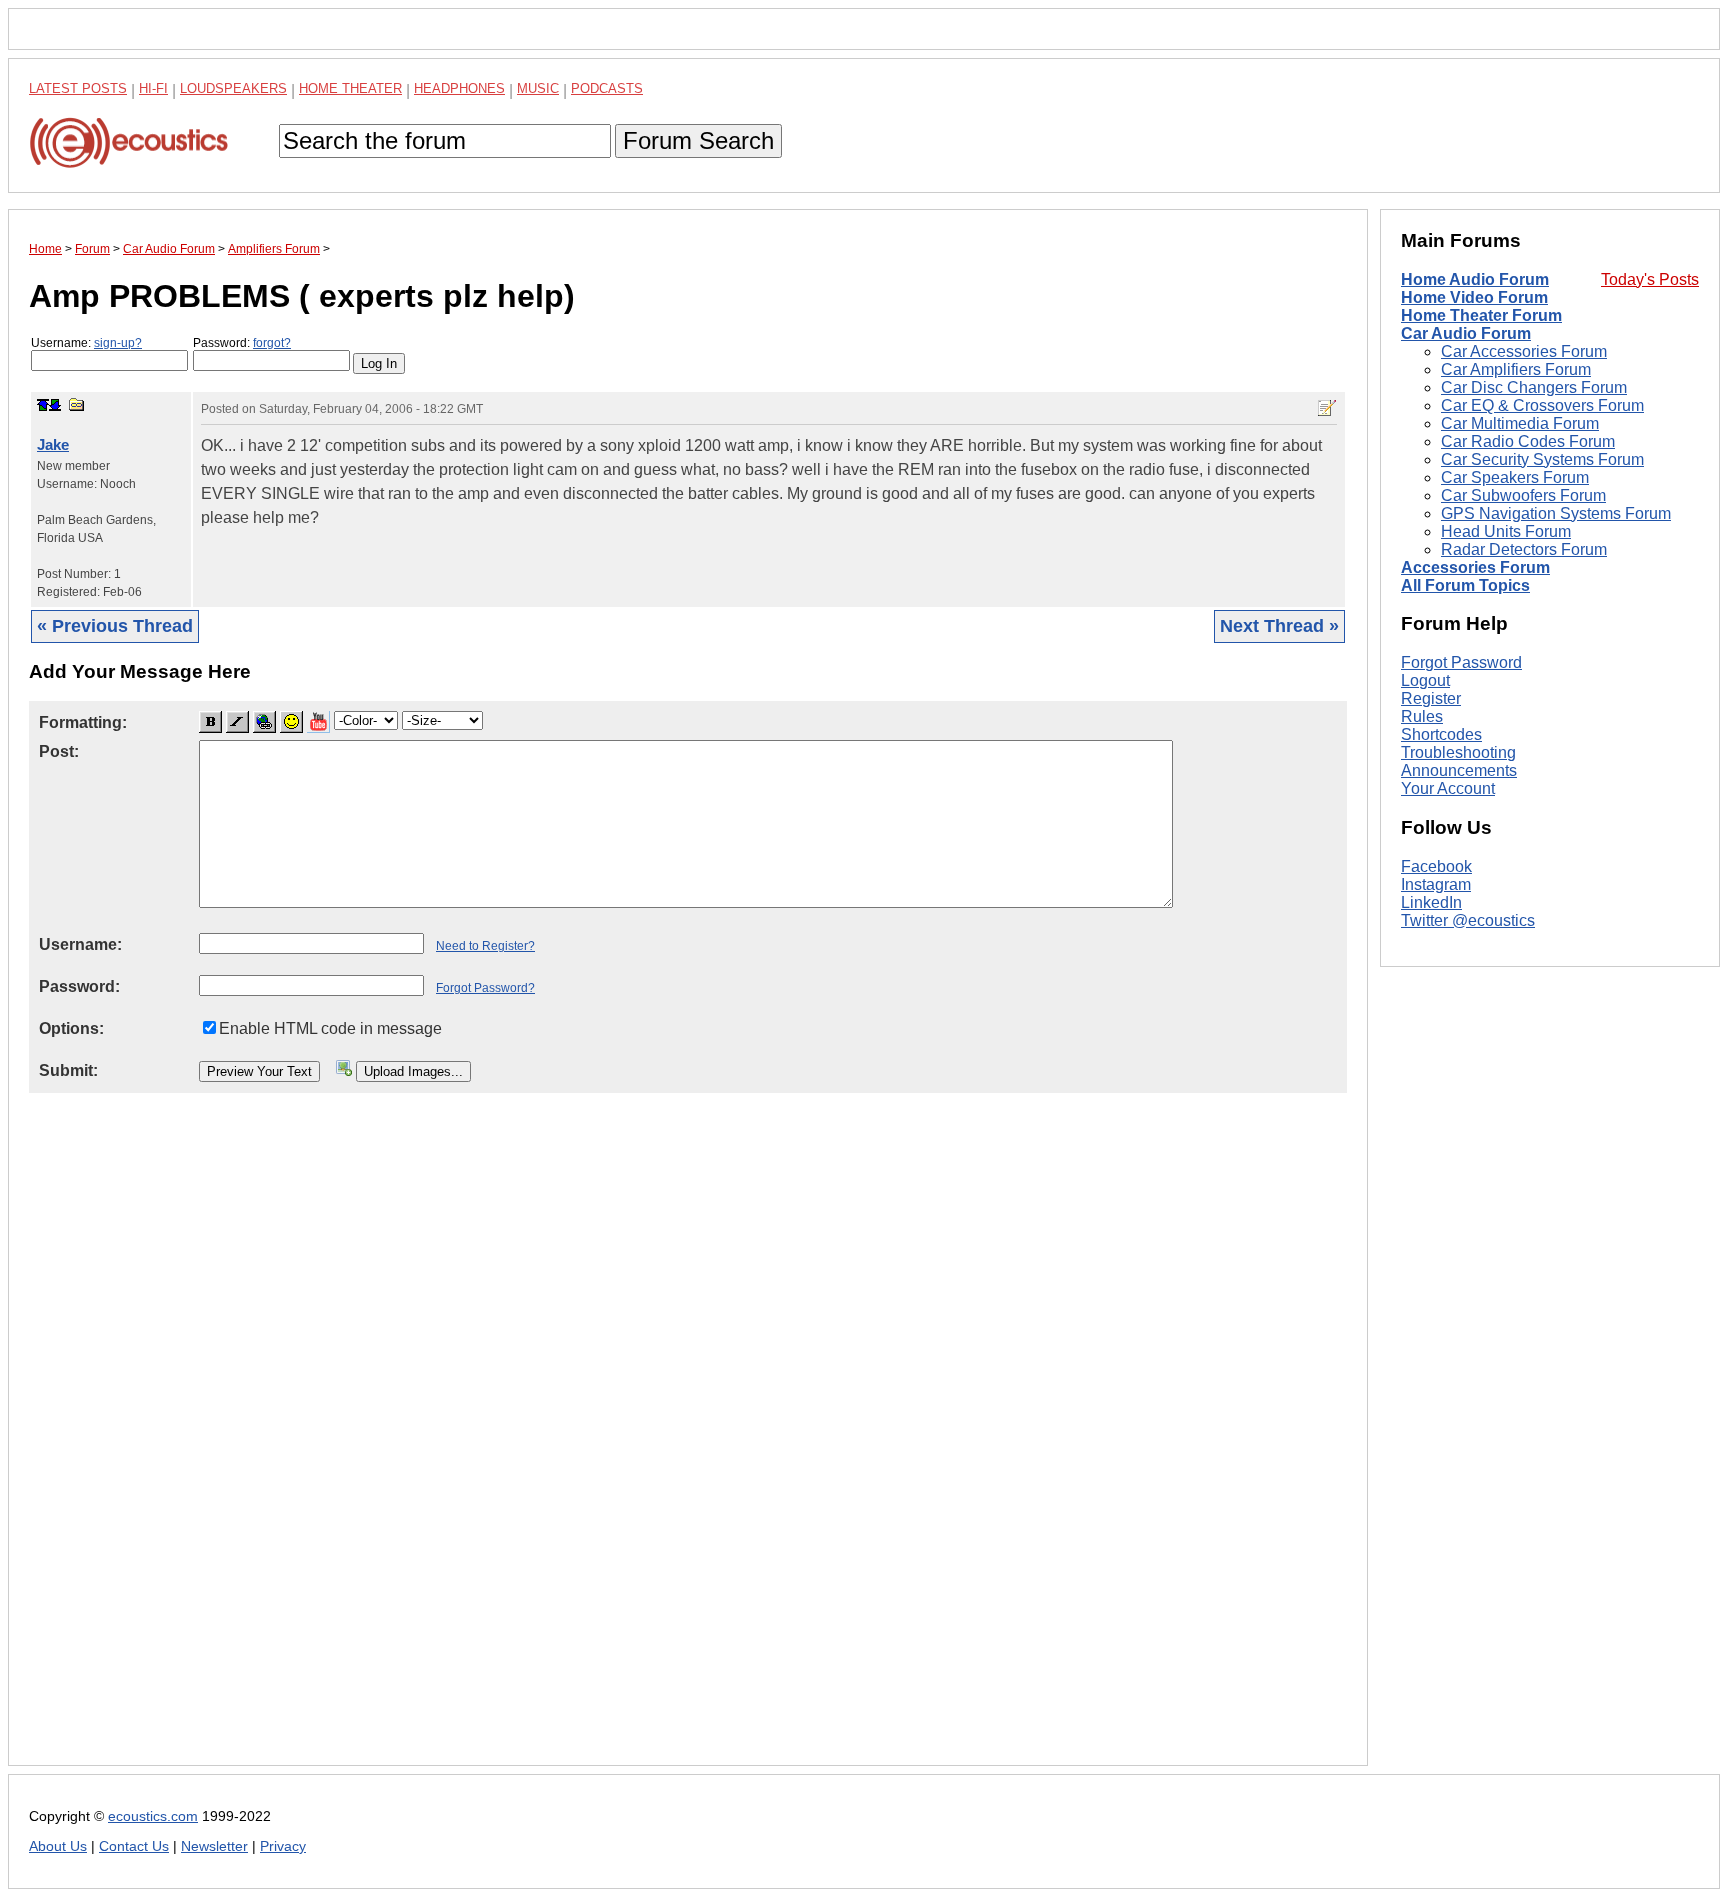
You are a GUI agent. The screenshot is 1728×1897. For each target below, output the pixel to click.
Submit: (68, 1070)
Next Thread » (1279, 626)
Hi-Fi (153, 88)
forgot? (272, 343)
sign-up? (118, 343)
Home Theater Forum (1481, 315)
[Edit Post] (1327, 408)
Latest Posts (78, 88)
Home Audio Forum (1475, 279)
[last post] (55, 405)
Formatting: (83, 722)
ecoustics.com (153, 1816)
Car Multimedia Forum (1520, 423)
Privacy (283, 1846)
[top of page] (43, 405)
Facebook (1436, 866)
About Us (58, 1846)
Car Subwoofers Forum (1523, 495)
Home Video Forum (1474, 297)
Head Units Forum (1506, 531)
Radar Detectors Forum (1524, 549)
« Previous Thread (115, 626)
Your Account (1448, 788)
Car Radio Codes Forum (1528, 441)
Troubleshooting (1458, 752)
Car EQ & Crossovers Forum (1542, 405)
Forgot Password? (485, 988)
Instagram (1436, 884)
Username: (86, 343)
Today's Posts (1650, 279)
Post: (59, 751)
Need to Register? (485, 946)
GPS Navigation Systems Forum (1556, 513)
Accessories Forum (1475, 567)
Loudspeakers (233, 88)
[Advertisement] (629, 1445)
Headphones (459, 88)
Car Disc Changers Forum (1534, 387)
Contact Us (134, 1846)
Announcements (1459, 770)
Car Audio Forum (1466, 333)
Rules (1422, 716)
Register (1431, 698)
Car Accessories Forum (1524, 351)
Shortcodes (1441, 734)
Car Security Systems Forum (1542, 459)
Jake (53, 444)
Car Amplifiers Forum (1516, 369)
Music (538, 88)
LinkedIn (1431, 902)
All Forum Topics (1465, 585)
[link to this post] (77, 404)
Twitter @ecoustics (1468, 920)
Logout (1425, 680)
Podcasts (607, 88)
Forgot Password (1461, 662)
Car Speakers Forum (1515, 477)
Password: (242, 343)
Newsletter (214, 1846)
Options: (71, 1028)
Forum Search (698, 140)
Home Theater (350, 88)
